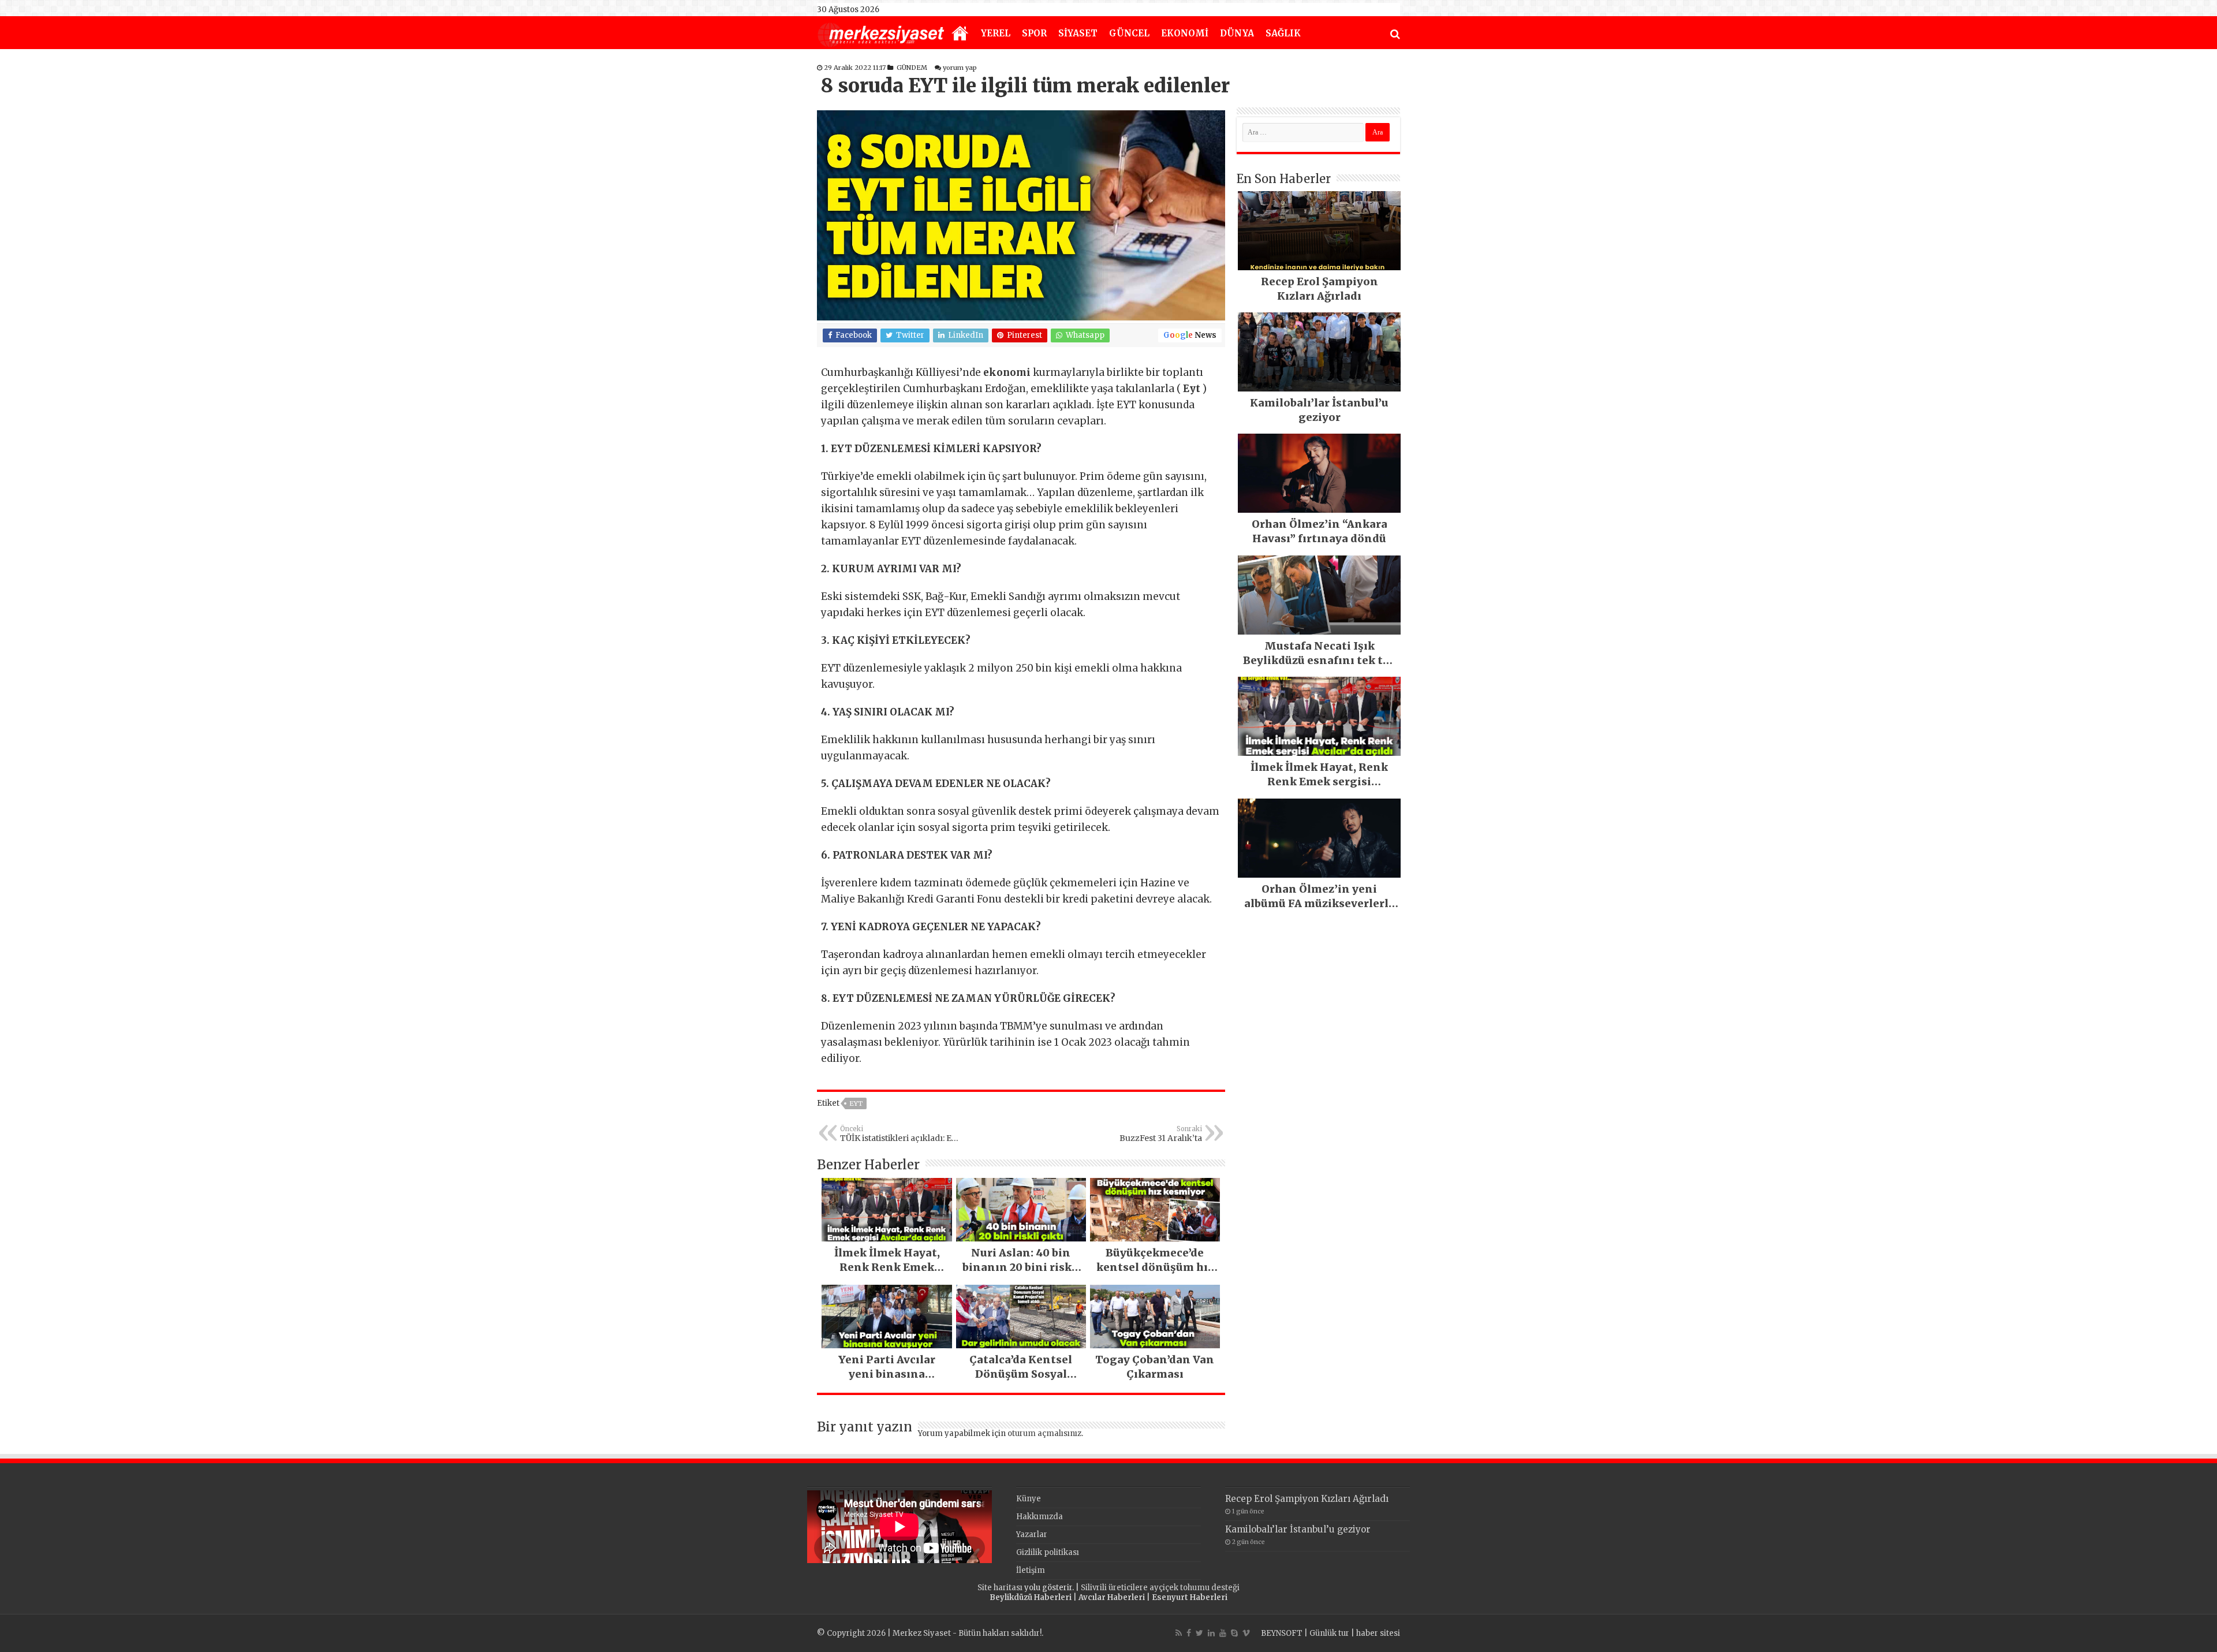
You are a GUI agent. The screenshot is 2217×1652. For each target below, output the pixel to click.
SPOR (1034, 33)
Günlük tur (1329, 1633)
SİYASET (1078, 33)
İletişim (1031, 1570)
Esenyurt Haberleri (1190, 1597)
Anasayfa (960, 34)
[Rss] (1179, 1633)
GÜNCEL (1129, 33)
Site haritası (1000, 1588)
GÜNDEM (912, 68)
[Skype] (1234, 1633)
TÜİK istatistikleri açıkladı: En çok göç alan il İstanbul (899, 1134)
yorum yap (960, 68)
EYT (856, 1103)
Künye (1029, 1499)
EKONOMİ (1185, 33)
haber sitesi (1378, 1633)
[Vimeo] (1246, 1633)
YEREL (996, 33)
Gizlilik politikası (1048, 1552)
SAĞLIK (1283, 33)
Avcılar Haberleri (1112, 1597)
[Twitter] (1199, 1633)
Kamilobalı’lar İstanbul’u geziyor (1298, 1529)
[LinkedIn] (1211, 1633)
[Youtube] (1223, 1633)
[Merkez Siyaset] (881, 33)
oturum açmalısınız (1044, 1433)
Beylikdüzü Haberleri (1031, 1597)
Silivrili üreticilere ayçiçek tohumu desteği (1160, 1588)
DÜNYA (1237, 33)
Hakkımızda (1040, 1517)
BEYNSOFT (1282, 1633)
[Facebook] (1189, 1633)
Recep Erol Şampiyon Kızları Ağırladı (1307, 1499)
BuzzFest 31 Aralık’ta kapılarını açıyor (1161, 1134)
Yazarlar (1032, 1534)
